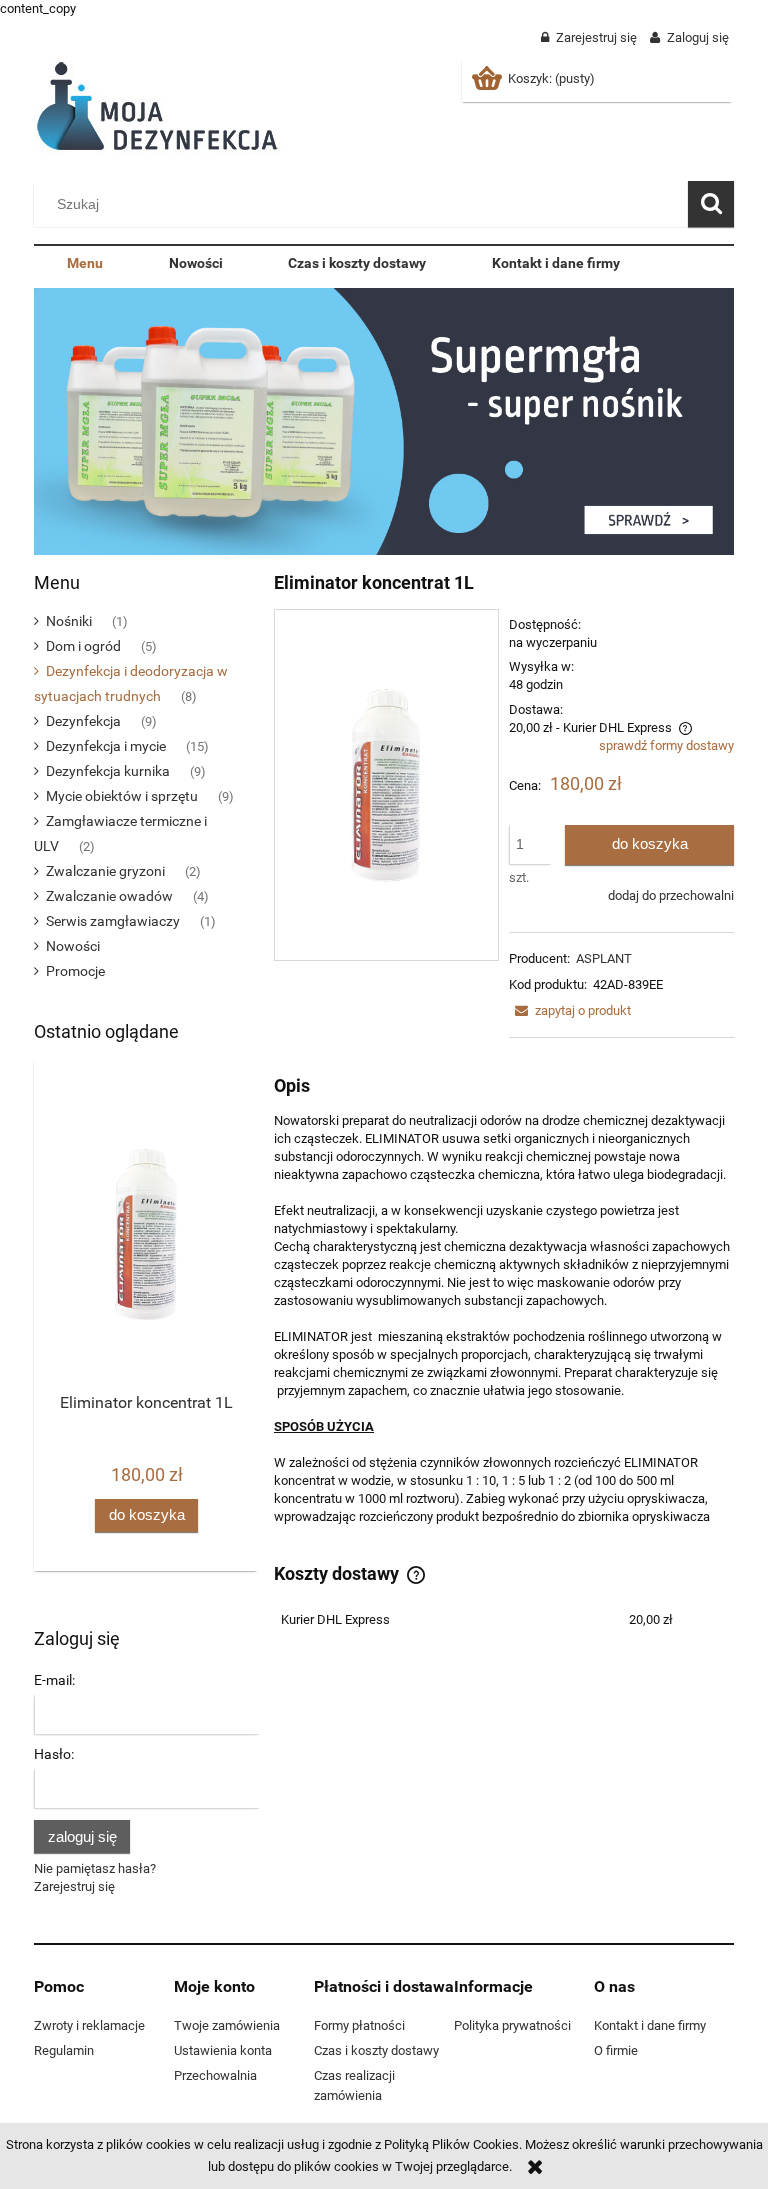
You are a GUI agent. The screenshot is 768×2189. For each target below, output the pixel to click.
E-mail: (54, 1680)
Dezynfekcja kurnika (108, 771)
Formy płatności (359, 2025)
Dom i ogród (83, 646)
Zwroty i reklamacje (89, 2025)
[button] (570, 1010)
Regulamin (64, 2050)
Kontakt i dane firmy (650, 2025)
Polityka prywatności (512, 2025)
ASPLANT (604, 958)
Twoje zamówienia (227, 2025)
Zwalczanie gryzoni (105, 871)
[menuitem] (85, 264)
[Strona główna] (161, 106)
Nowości (73, 946)
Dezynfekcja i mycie (106, 746)
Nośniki (69, 621)
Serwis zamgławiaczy (113, 921)
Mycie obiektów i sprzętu (122, 796)
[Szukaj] (711, 204)
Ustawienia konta (223, 2050)
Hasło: (54, 1754)
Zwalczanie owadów (109, 896)
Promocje (75, 971)
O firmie (616, 2050)
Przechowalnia (215, 2075)
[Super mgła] (384, 420)
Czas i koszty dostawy (376, 2050)
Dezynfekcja (83, 721)
